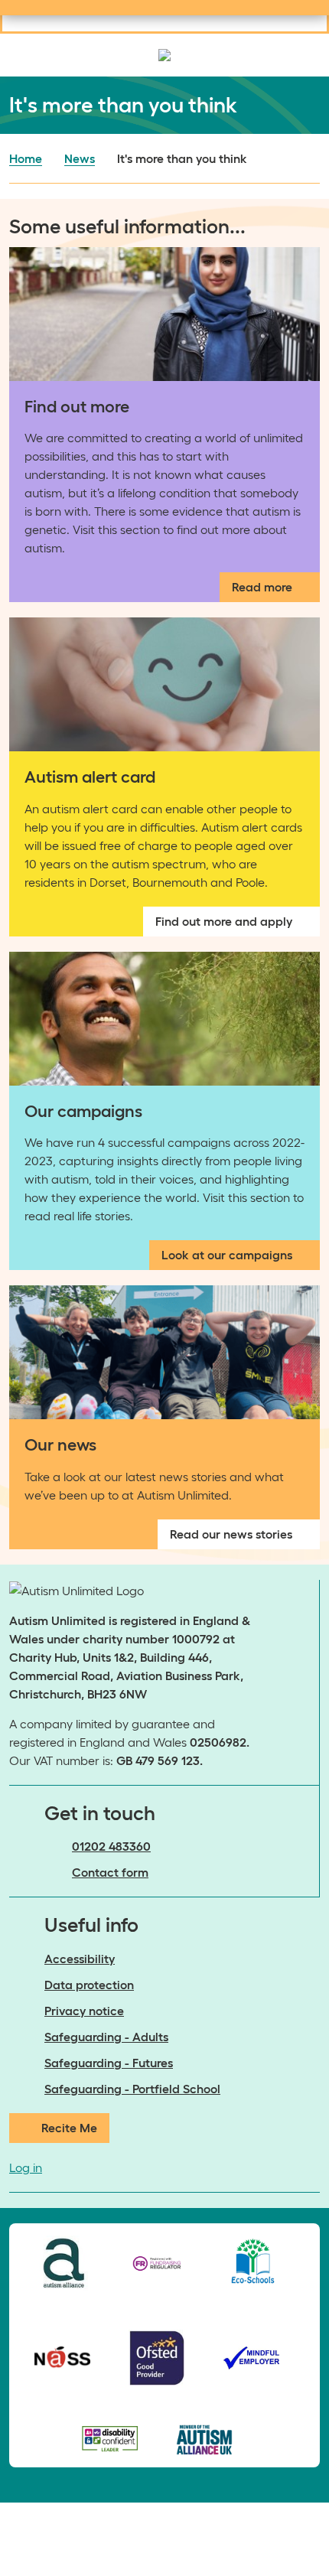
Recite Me (69, 2128)
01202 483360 (111, 1846)
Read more (262, 587)
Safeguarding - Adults (106, 2037)
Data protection (89, 1985)
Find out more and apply (224, 921)
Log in (26, 2167)
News (80, 158)
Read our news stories (231, 1534)
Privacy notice (84, 2011)
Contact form (110, 1872)
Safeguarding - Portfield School (132, 2089)
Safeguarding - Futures (109, 2063)
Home (26, 158)
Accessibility (80, 1959)
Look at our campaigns (227, 1255)
